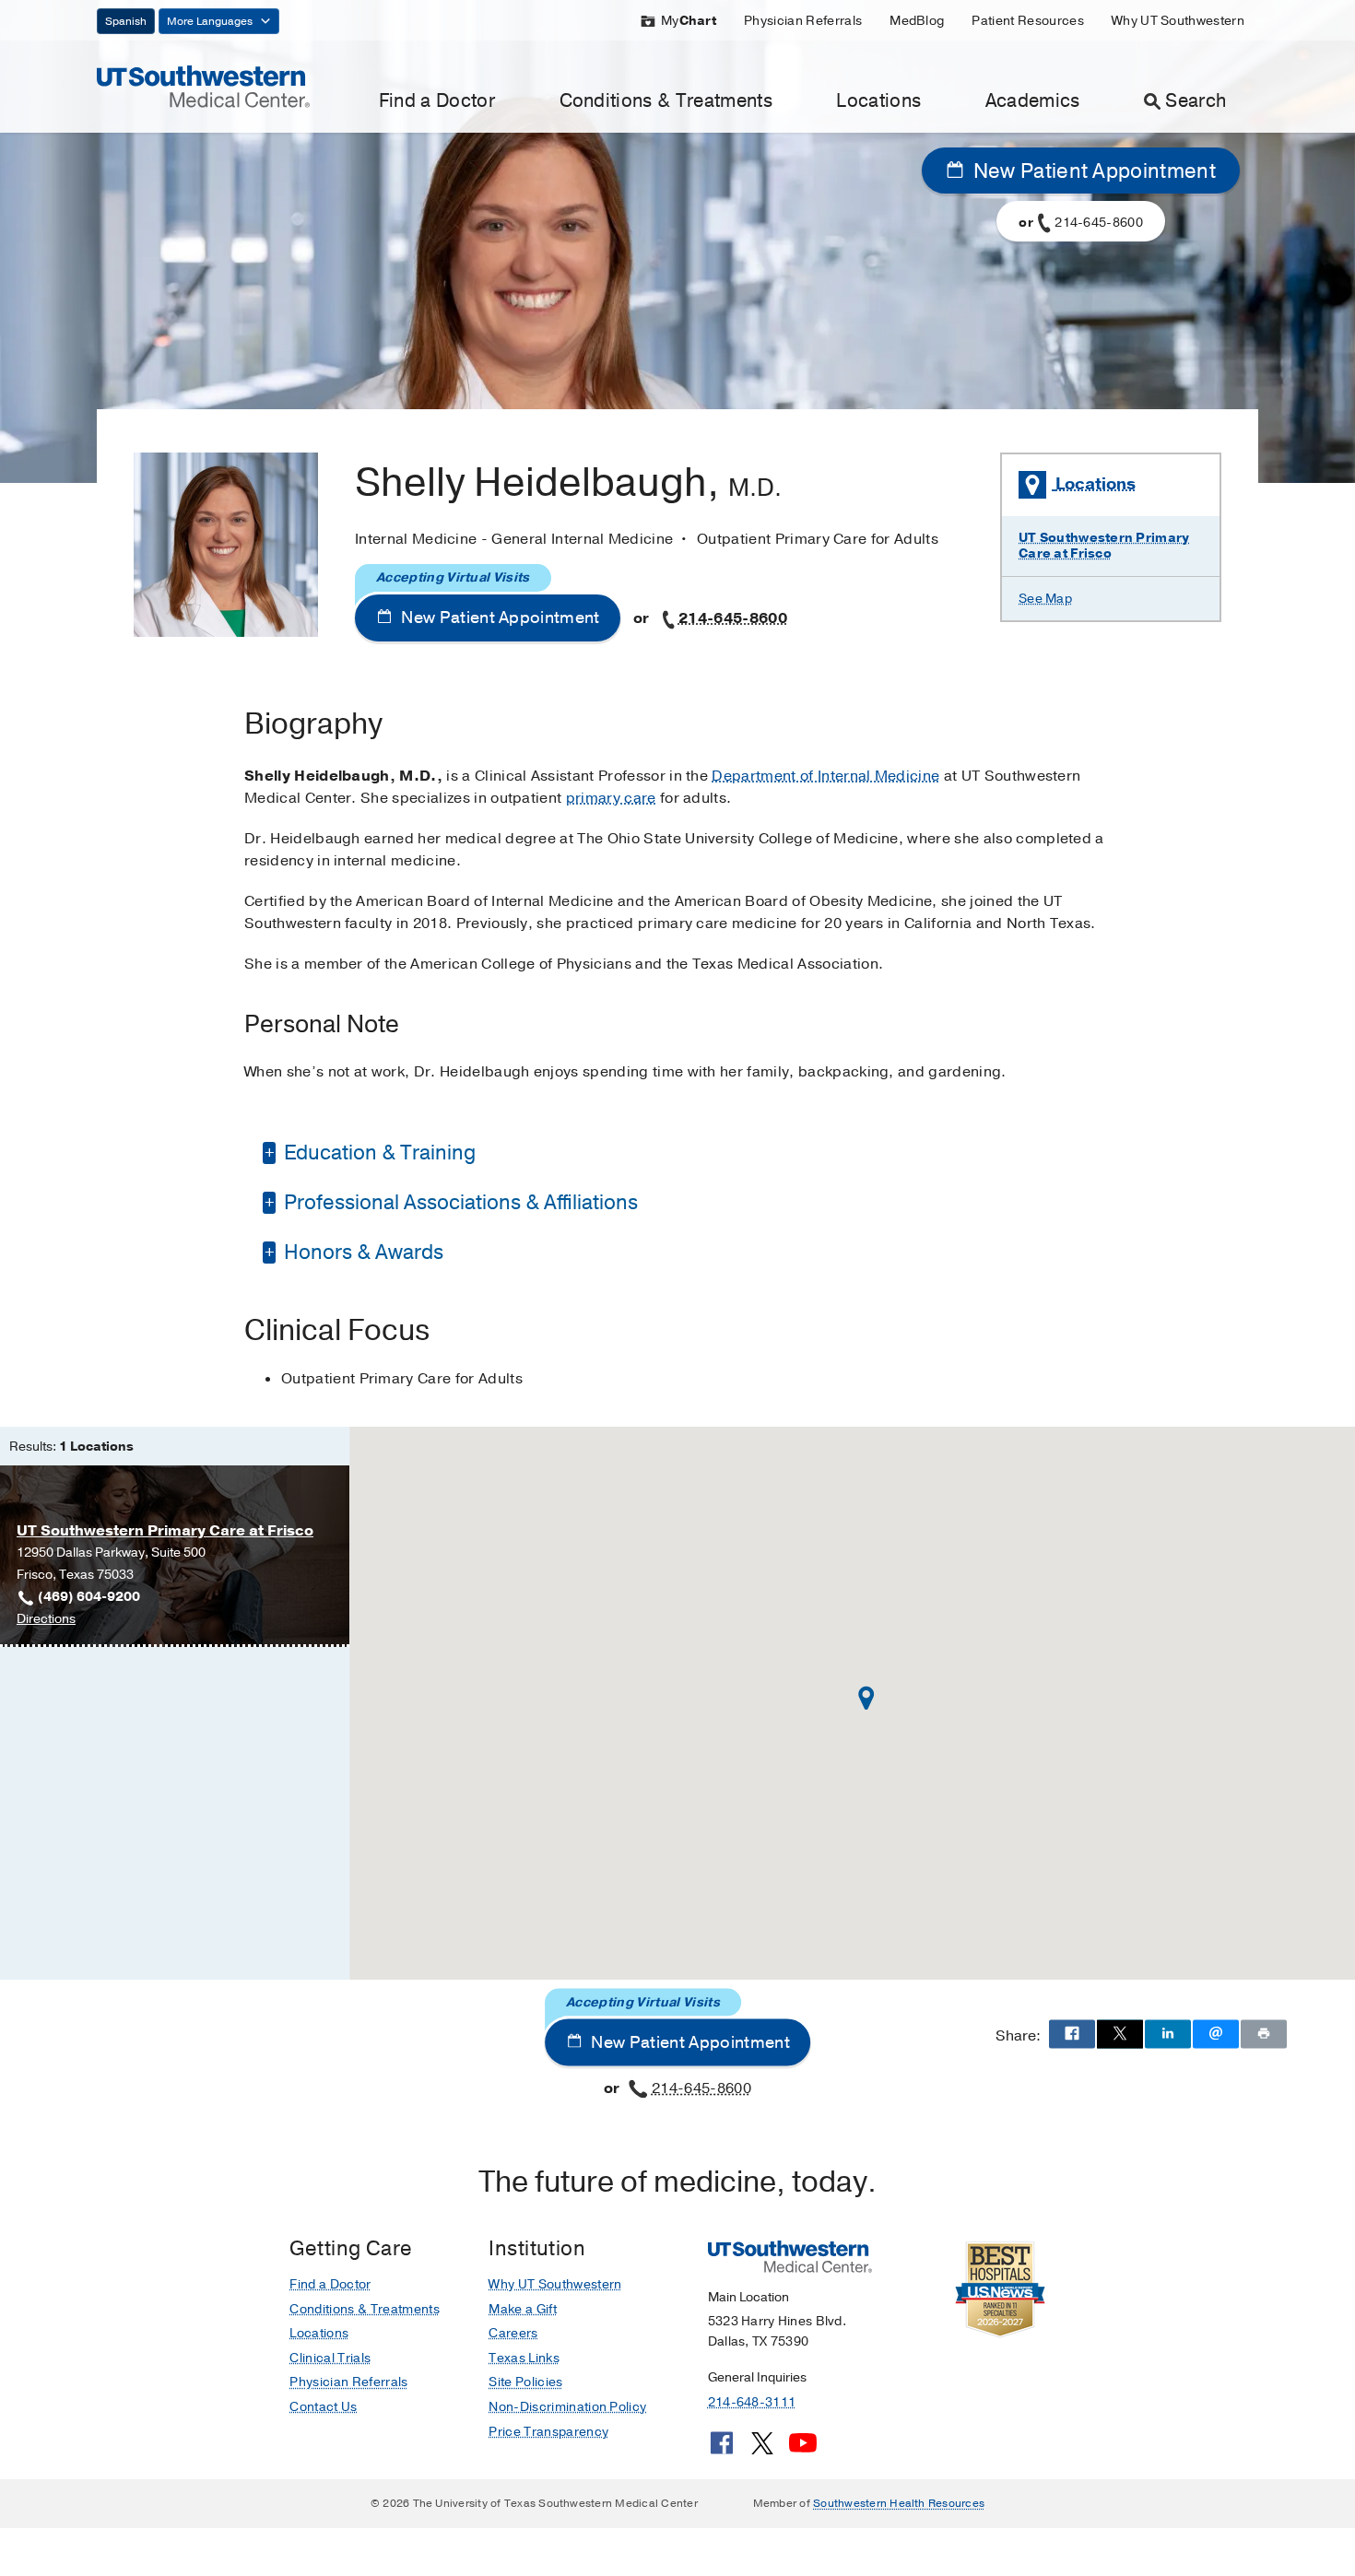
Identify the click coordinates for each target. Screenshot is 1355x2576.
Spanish (126, 21)
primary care (611, 798)
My (689, 21)
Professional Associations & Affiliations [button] (459, 1203)
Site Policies (525, 2382)
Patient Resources (1027, 21)
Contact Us (323, 2407)
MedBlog (917, 21)
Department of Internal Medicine (825, 776)
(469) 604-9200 (89, 1597)
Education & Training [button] (377, 1153)
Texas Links (524, 2358)
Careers (513, 2333)
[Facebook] (722, 2450)
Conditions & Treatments (666, 101)
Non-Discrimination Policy (567, 2407)
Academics (1033, 101)
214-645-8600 (733, 618)
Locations (878, 101)
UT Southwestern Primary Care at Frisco (1104, 546)
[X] (762, 2450)
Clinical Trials (330, 2358)
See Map (1045, 599)
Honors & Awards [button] (361, 1253)
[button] (866, 1698)
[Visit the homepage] (203, 86)
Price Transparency (548, 2432)
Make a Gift (523, 2309)
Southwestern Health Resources (899, 2503)
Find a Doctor (437, 101)
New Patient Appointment (1092, 171)
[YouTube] (803, 2450)
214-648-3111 (752, 2402)
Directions (46, 1620)
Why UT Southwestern (1178, 21)
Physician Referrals (803, 21)
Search (1196, 101)
